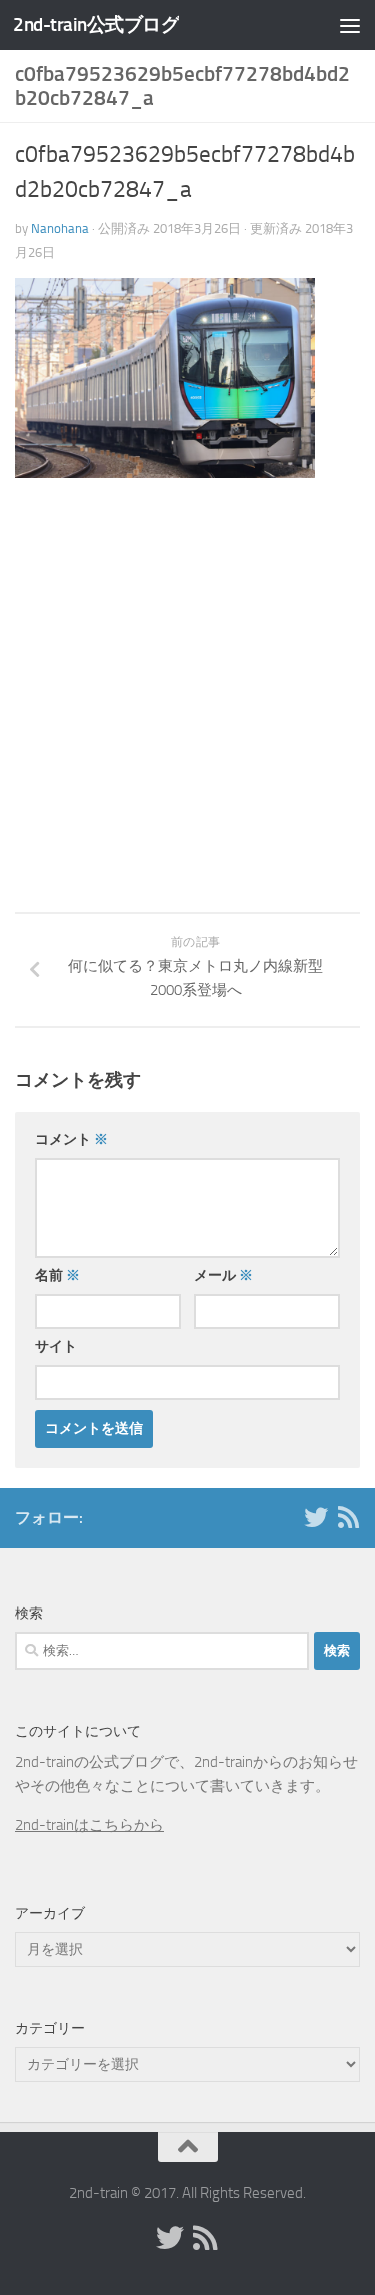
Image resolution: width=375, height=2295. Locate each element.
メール (223, 1275)
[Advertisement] (187, 717)
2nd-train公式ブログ (96, 24)
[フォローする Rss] (348, 1517)
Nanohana (60, 228)
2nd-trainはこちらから (89, 1825)
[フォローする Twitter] (316, 1517)
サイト (56, 1346)
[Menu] (350, 25)
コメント (71, 1139)
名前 (57, 1275)
